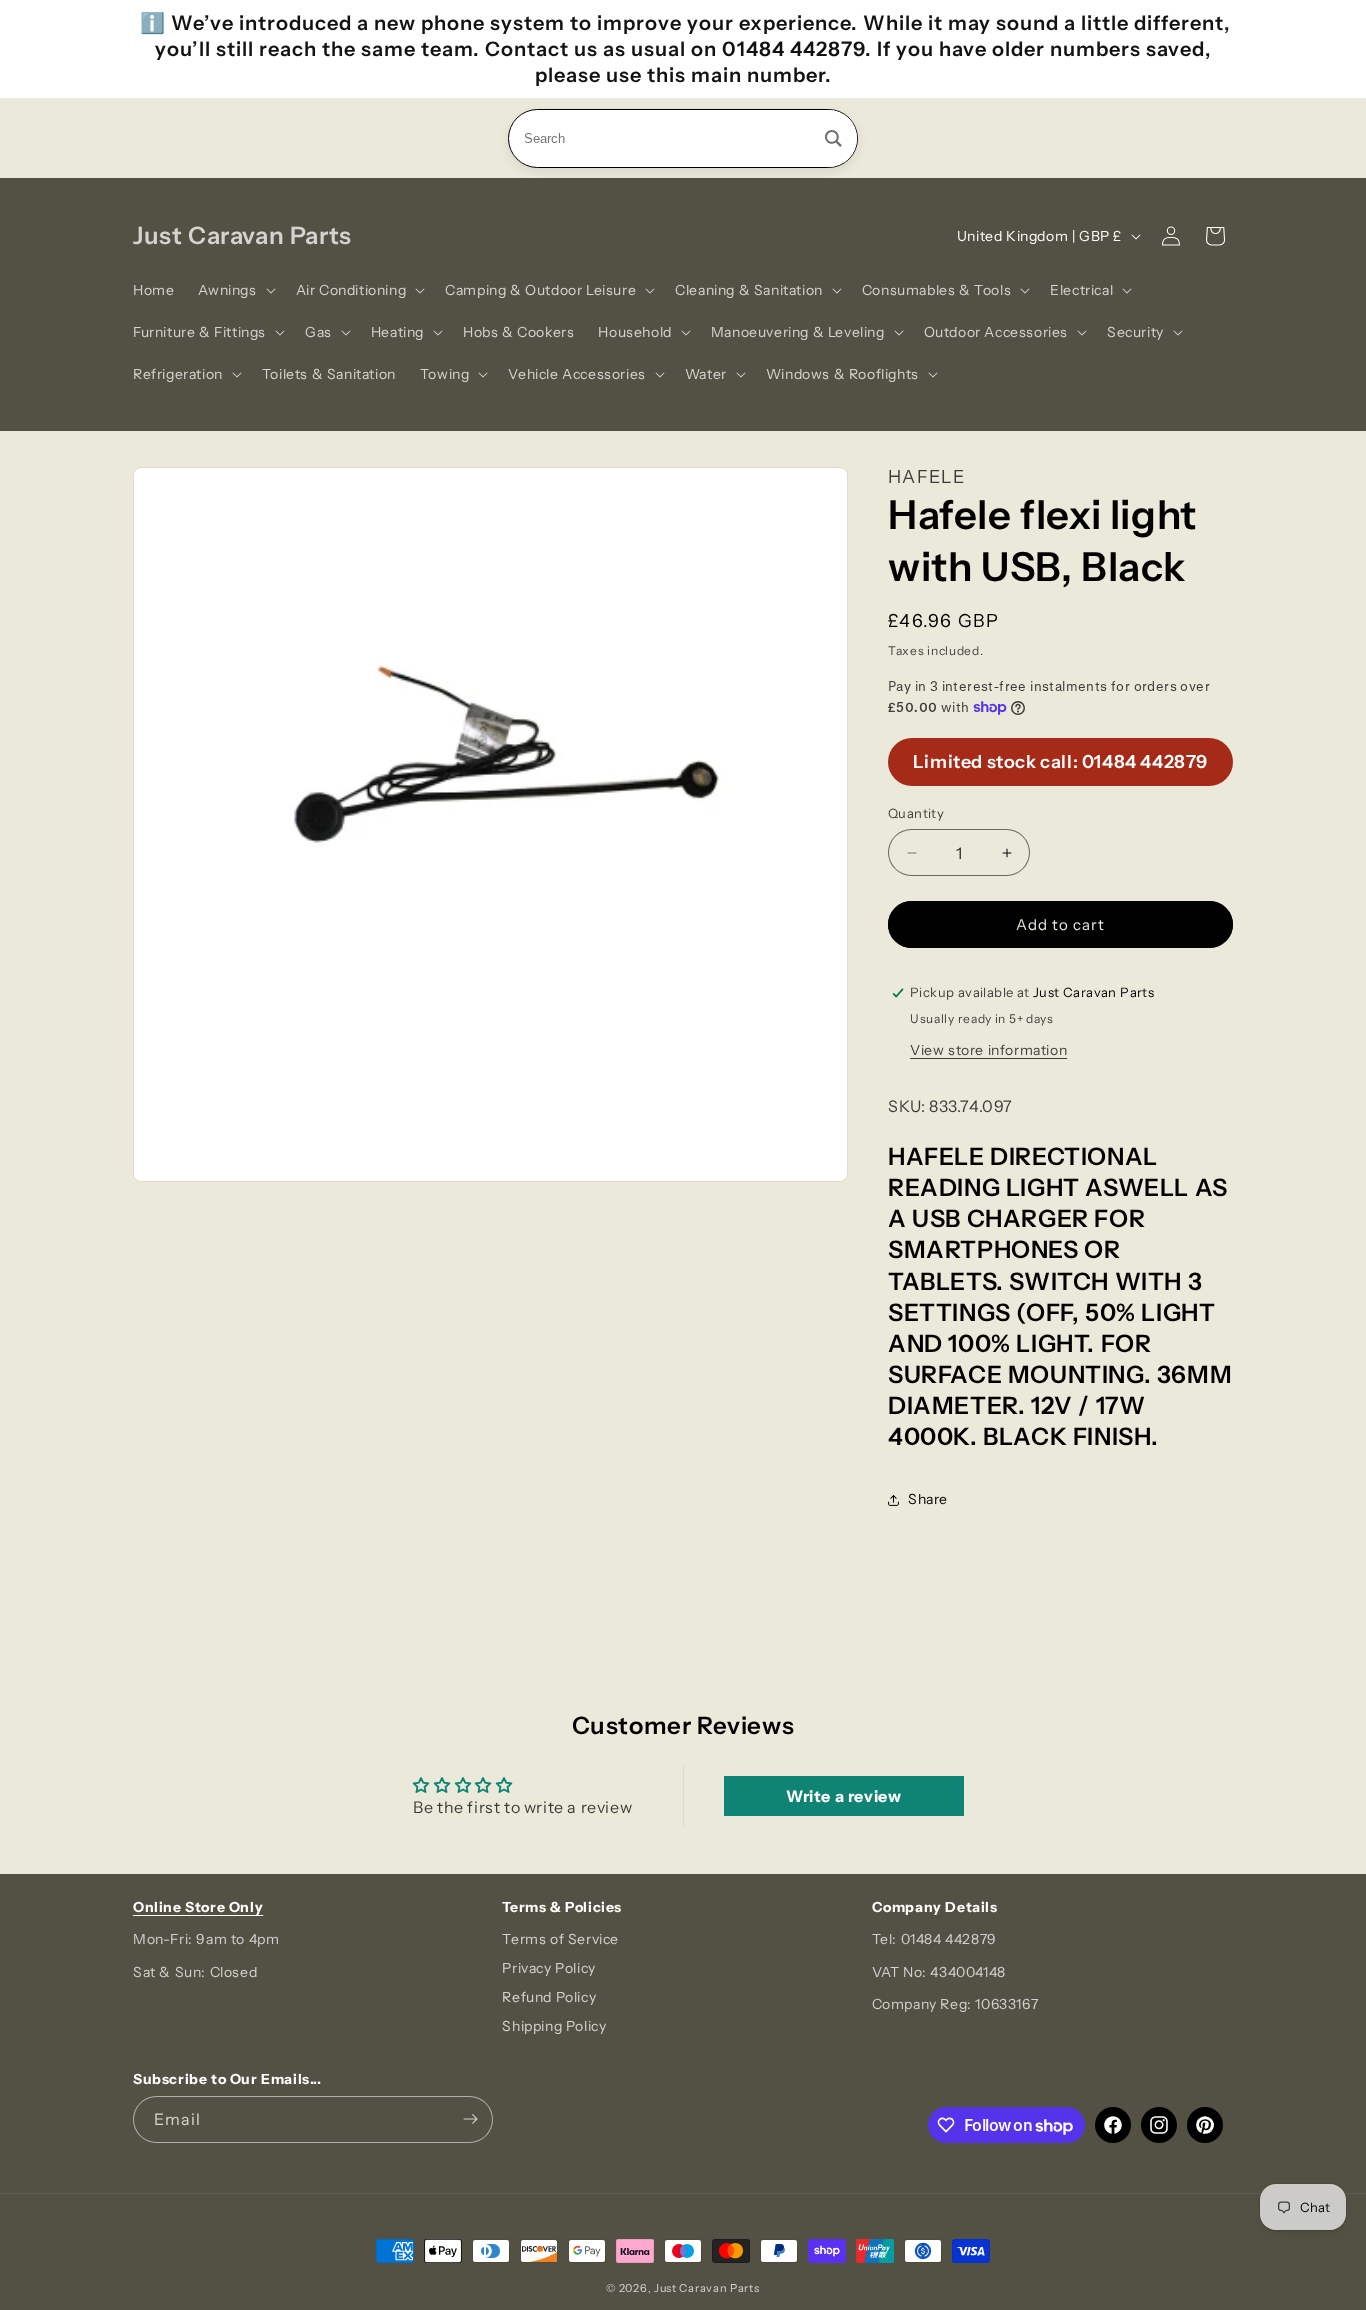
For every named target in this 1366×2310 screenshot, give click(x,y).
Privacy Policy (548, 1968)
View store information (988, 1050)
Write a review (843, 1796)
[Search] (833, 138)
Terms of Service (560, 1939)
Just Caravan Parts (707, 2288)
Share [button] (928, 1499)
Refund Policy (549, 1997)
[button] (234, 290)
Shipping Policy (554, 2026)
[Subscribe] (470, 2119)
